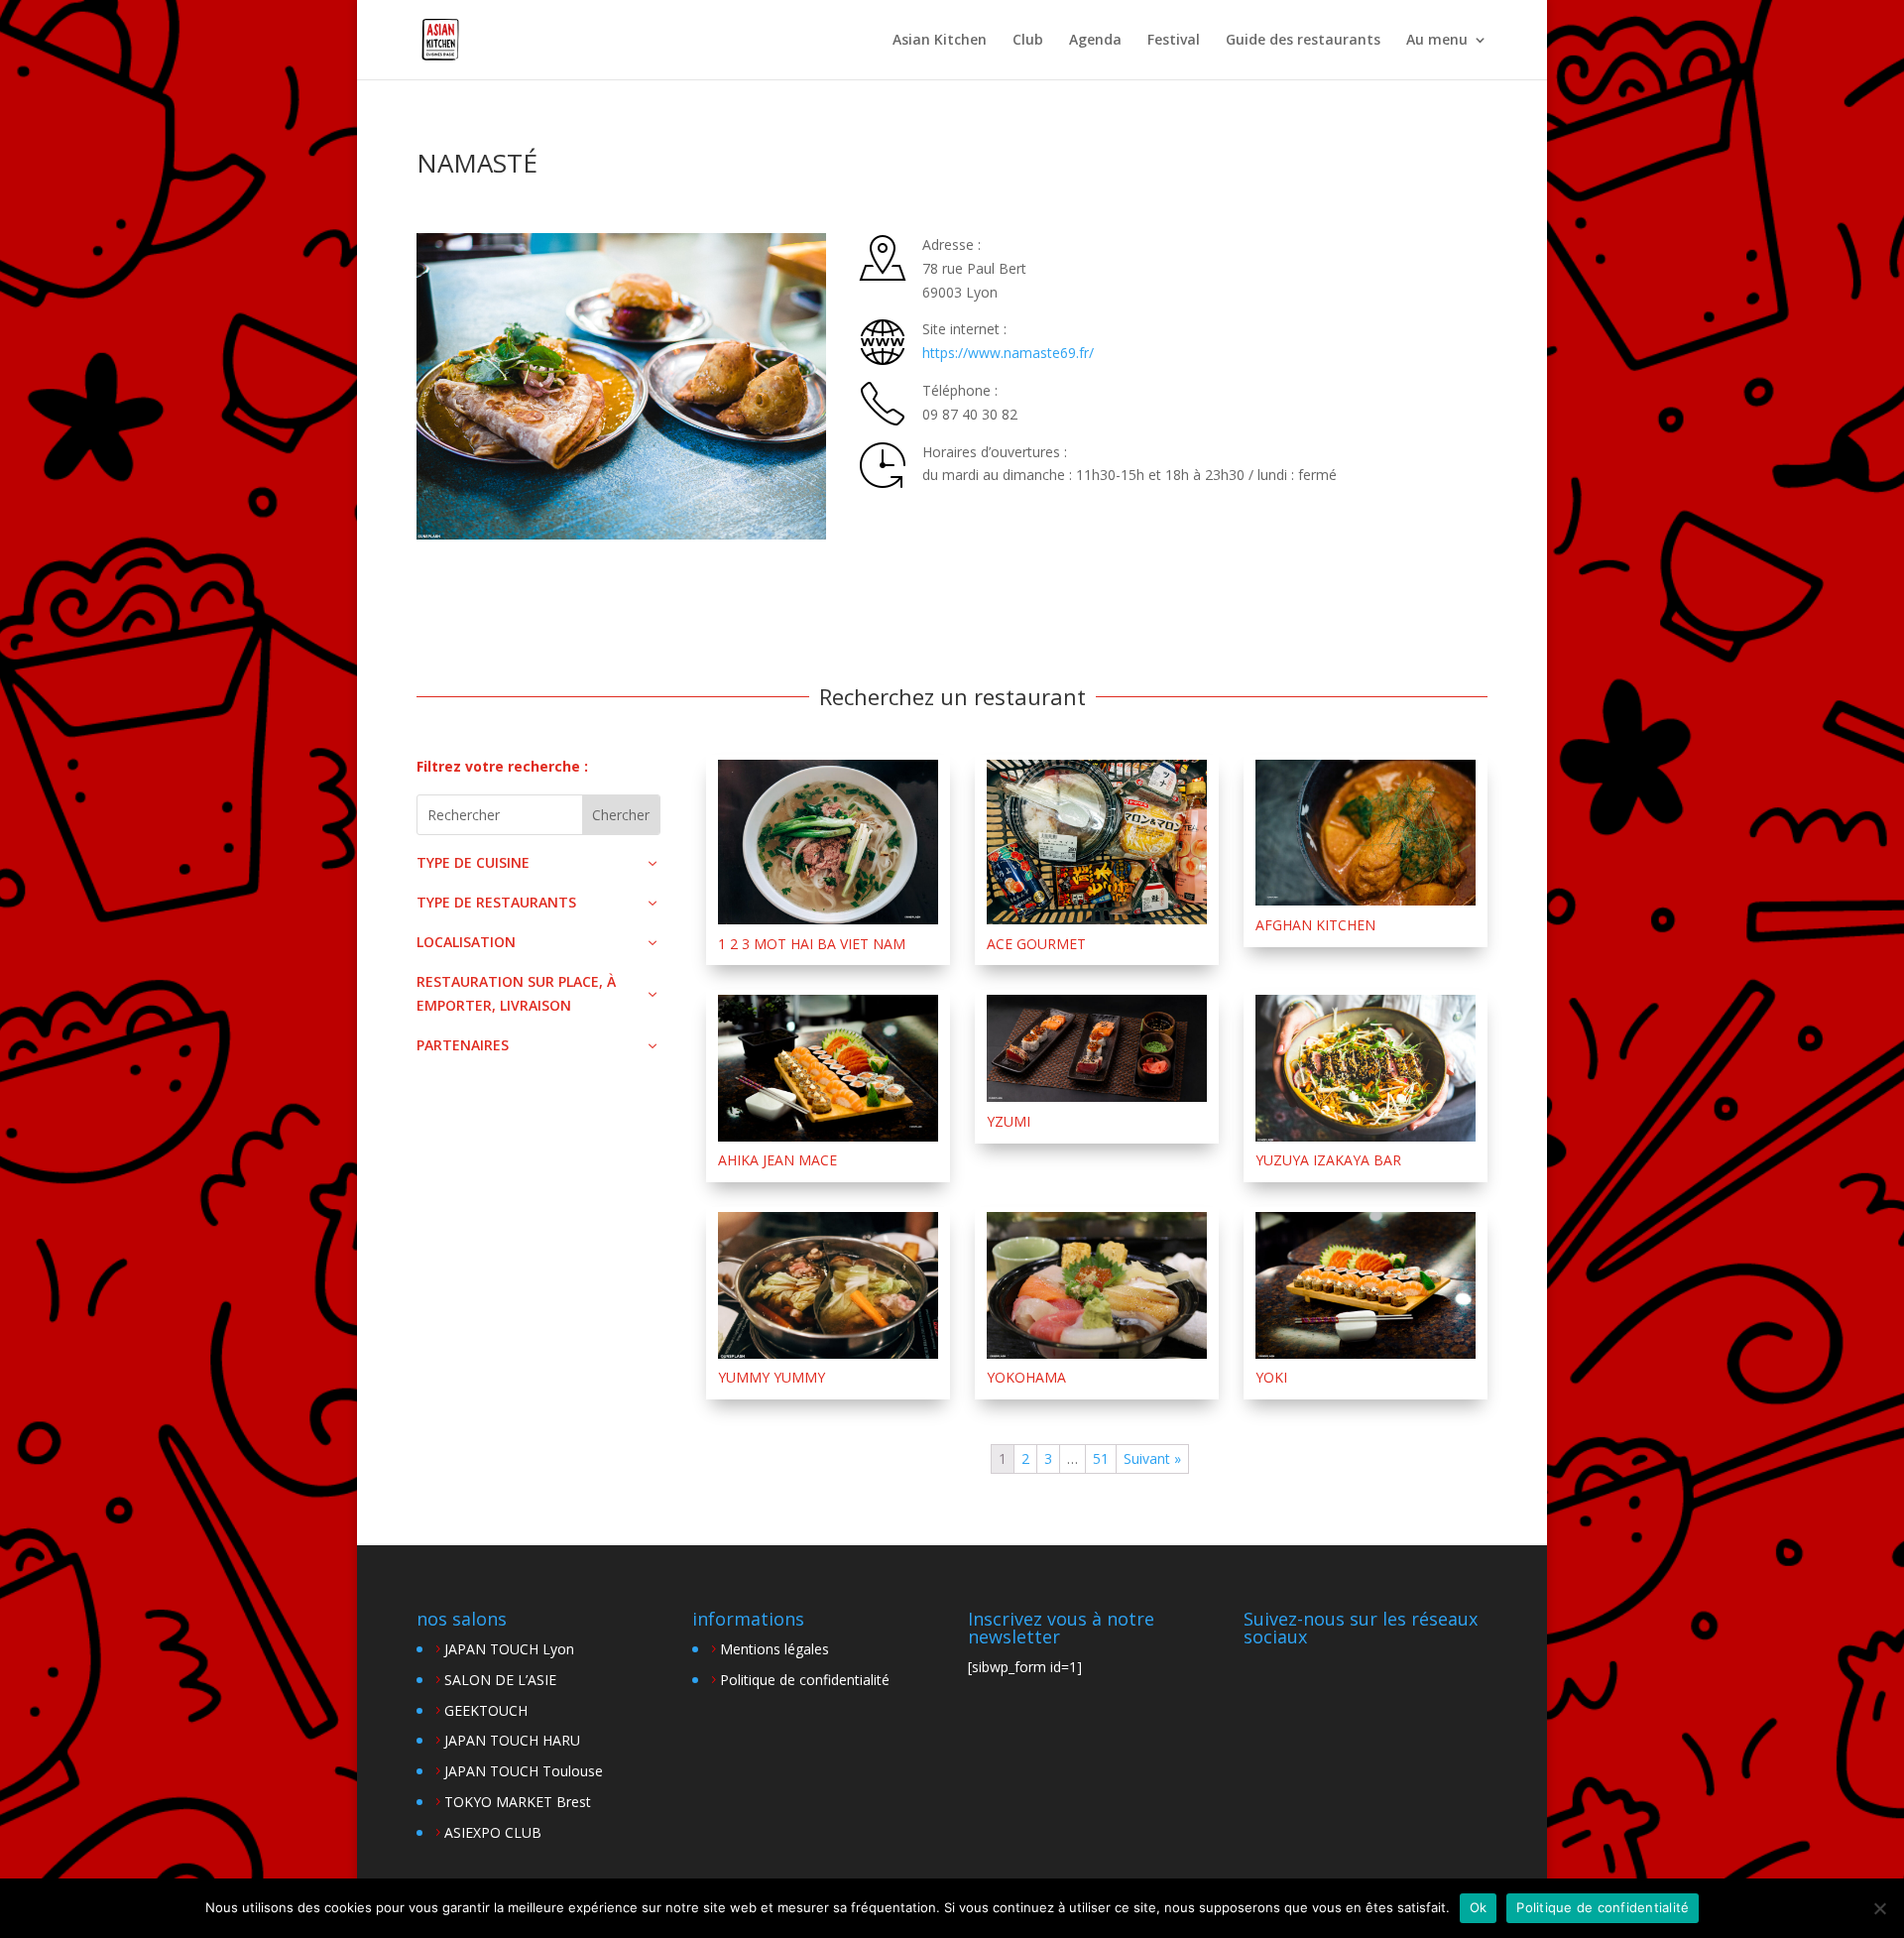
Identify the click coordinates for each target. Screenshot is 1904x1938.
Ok (1479, 1907)
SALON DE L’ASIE (500, 1680)
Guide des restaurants (1303, 41)
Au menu (1437, 41)
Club (1028, 41)
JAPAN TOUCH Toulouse (524, 1771)
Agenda (1095, 41)
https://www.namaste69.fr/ (1008, 353)
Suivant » (1152, 1458)
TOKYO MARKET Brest (518, 1802)
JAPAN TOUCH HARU (512, 1740)
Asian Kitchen (940, 41)
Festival (1174, 41)
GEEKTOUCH (486, 1710)
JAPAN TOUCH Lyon (509, 1649)
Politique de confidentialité (805, 1680)
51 (1101, 1458)
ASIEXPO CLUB (493, 1832)
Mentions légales (774, 1649)
